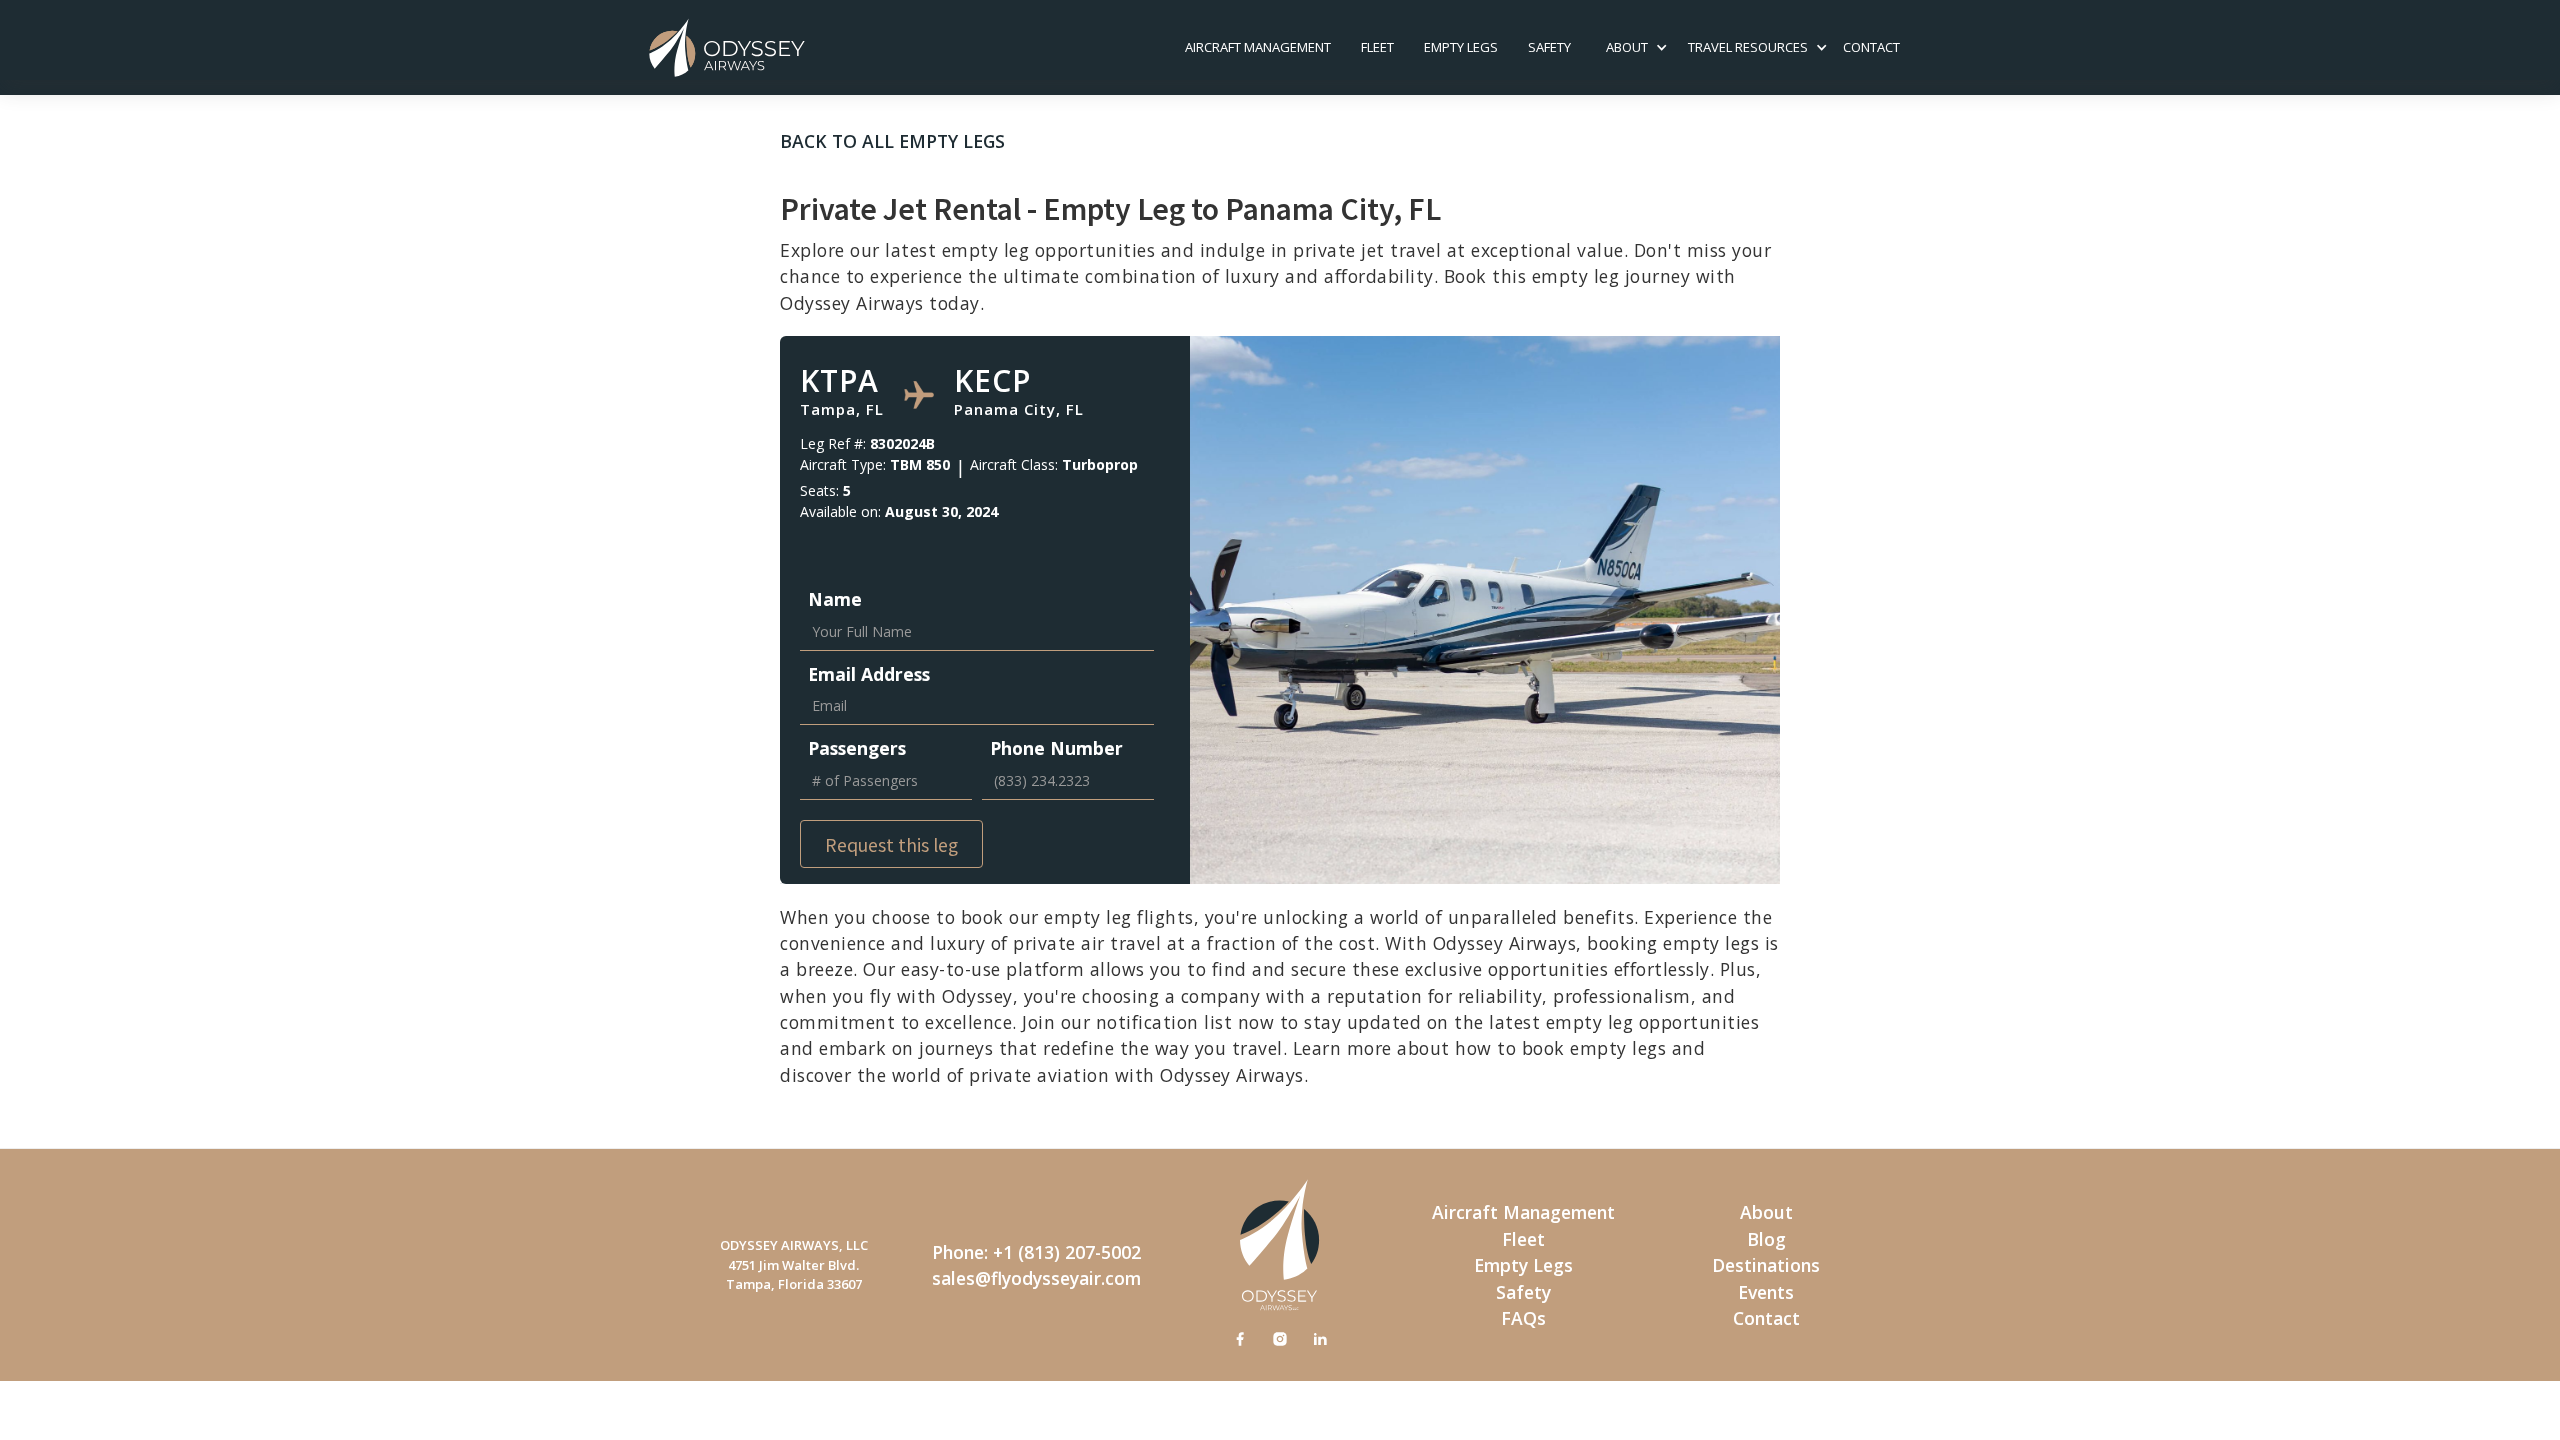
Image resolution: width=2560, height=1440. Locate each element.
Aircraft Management (1258, 47)
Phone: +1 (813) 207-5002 (1036, 1252)
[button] (1627, 48)
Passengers (857, 748)
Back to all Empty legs (892, 141)
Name (835, 599)
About (1766, 1212)
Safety (1523, 1292)
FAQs (1523, 1318)
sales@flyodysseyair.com (1036, 1278)
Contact (1766, 1318)
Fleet (1377, 47)
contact (1871, 47)
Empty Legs (1461, 47)
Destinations (1766, 1265)
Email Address (869, 674)
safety (1549, 47)
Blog (1766, 1239)
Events (1766, 1292)
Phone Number (1056, 748)
